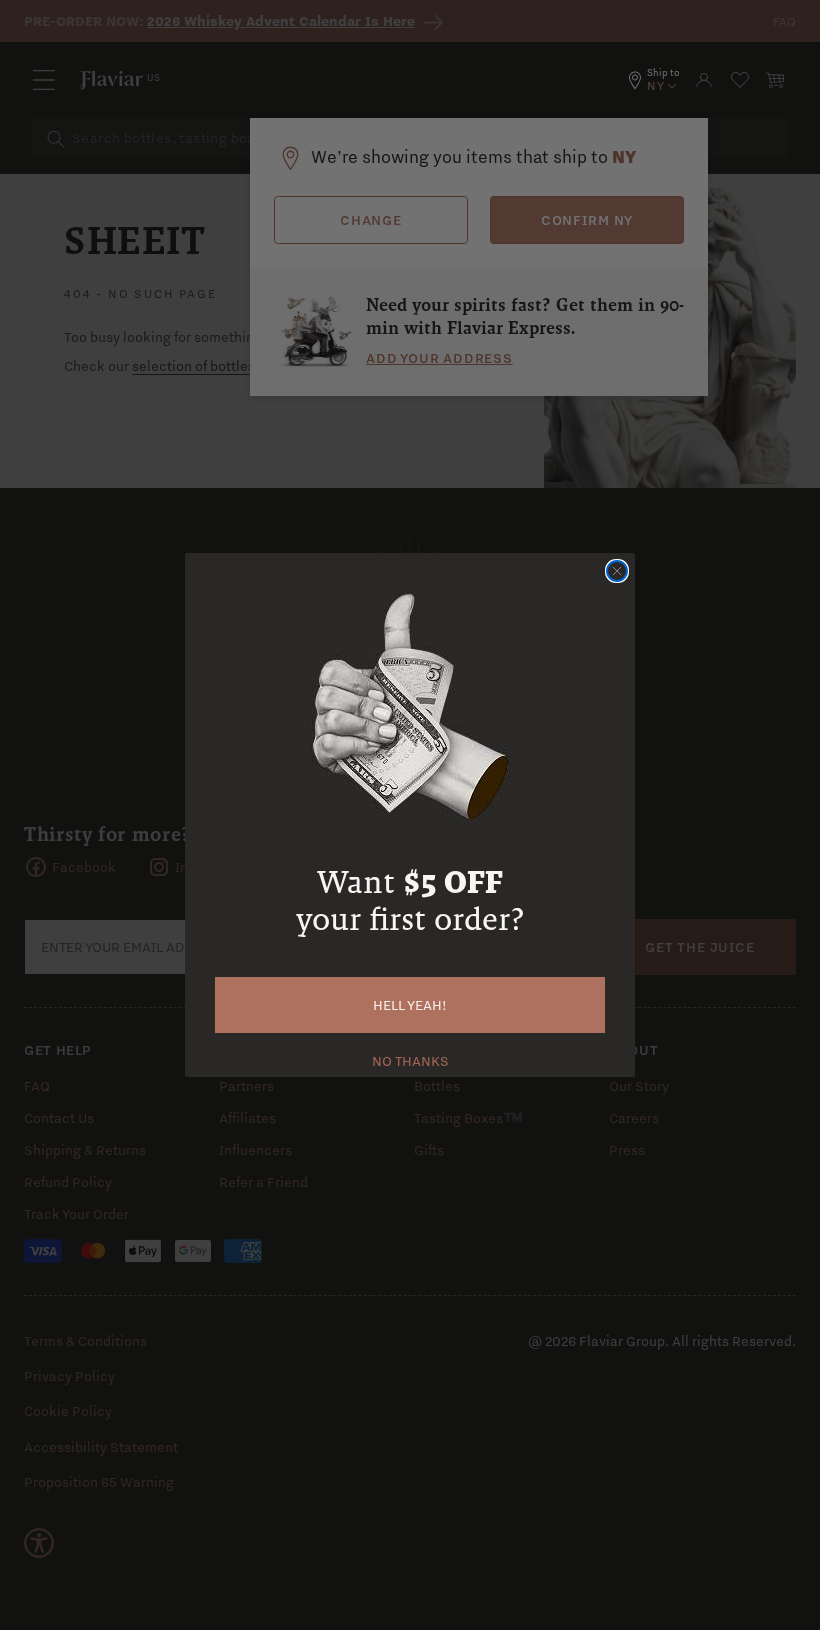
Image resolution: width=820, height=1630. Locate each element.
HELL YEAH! (410, 1005)
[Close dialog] (617, 571)
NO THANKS (410, 1059)
